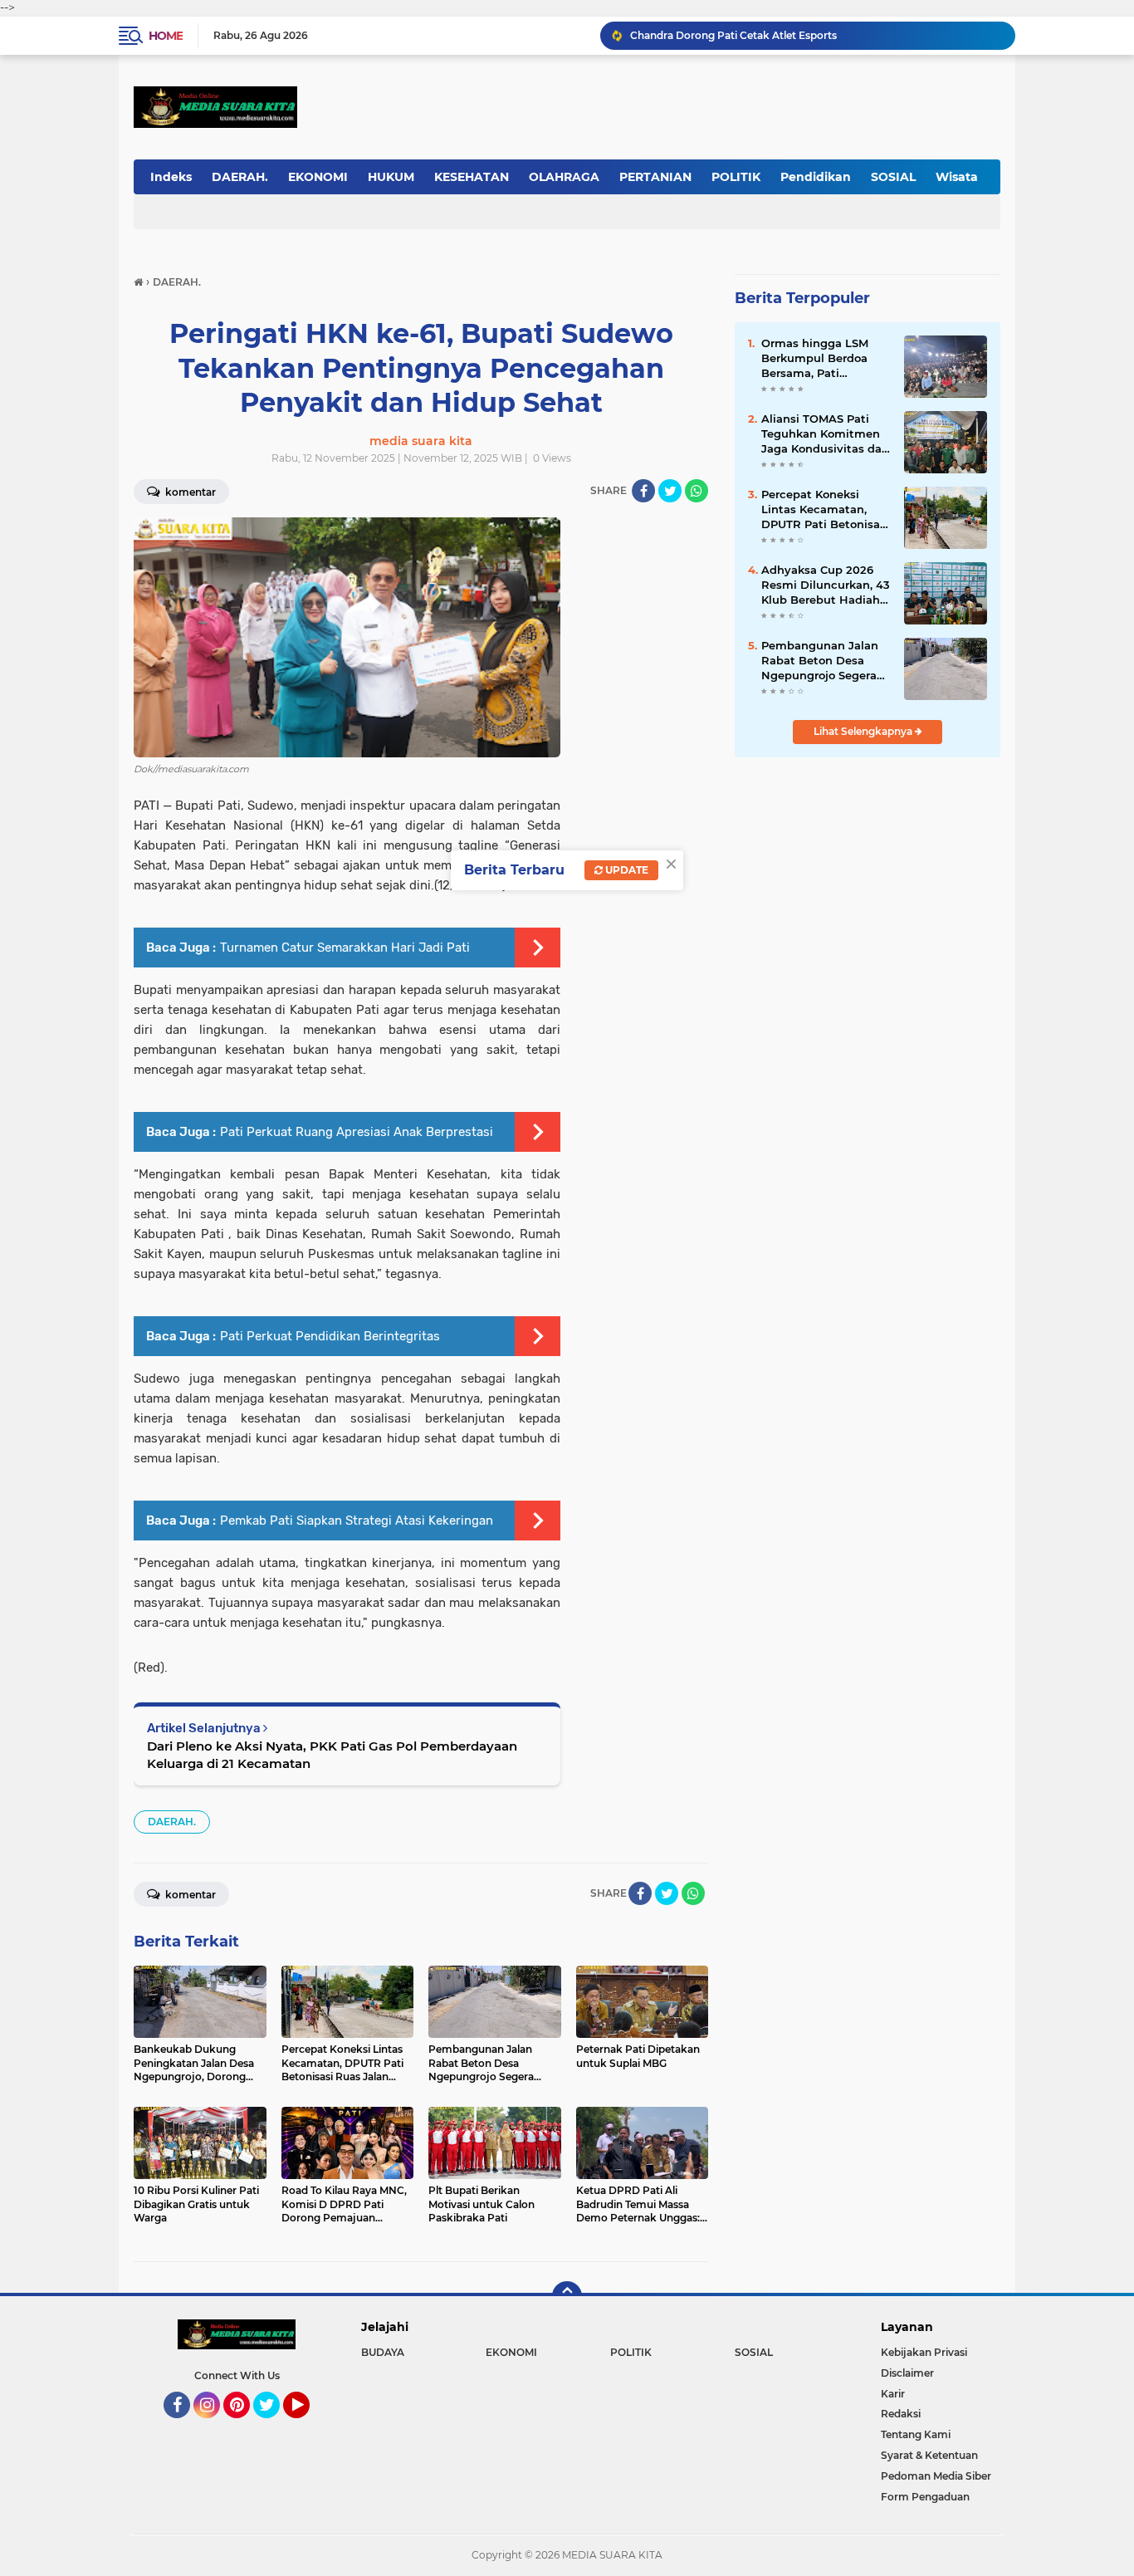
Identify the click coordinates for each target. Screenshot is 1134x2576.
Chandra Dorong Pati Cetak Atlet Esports (733, 35)
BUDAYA (383, 2352)
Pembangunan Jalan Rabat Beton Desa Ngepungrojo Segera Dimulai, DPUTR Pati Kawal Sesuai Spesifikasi (820, 661)
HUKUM (391, 177)
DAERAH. (240, 177)
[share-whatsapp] (697, 491)
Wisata (957, 177)
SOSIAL (893, 177)
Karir (893, 2394)
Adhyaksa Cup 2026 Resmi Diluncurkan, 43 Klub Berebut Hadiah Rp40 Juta (826, 585)
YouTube (308, 2426)
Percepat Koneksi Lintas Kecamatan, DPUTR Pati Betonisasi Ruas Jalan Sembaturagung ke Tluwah (825, 510)
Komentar (189, 492)
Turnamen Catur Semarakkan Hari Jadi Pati (345, 948)
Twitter (274, 2426)
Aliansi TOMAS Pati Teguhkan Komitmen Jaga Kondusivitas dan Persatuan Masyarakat (825, 434)
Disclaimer (907, 2373)
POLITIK (736, 177)
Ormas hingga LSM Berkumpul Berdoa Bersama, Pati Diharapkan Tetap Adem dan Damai (815, 359)
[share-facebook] (643, 491)
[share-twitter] (670, 491)
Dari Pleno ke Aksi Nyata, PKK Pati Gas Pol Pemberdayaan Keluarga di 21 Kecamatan (332, 1755)
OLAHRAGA (564, 177)
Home (166, 36)
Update (626, 870)
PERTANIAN (655, 177)
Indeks (171, 177)
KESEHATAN (472, 177)
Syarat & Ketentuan (929, 2455)
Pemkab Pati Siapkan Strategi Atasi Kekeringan (357, 1521)
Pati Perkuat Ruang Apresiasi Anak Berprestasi (357, 1132)
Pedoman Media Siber (936, 2476)
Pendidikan (816, 177)
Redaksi (901, 2414)
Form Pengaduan (925, 2497)
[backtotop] (567, 2296)
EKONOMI (318, 177)
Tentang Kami (916, 2434)
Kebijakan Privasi (924, 2352)
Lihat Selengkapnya (864, 731)
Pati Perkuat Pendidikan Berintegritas (330, 1336)
